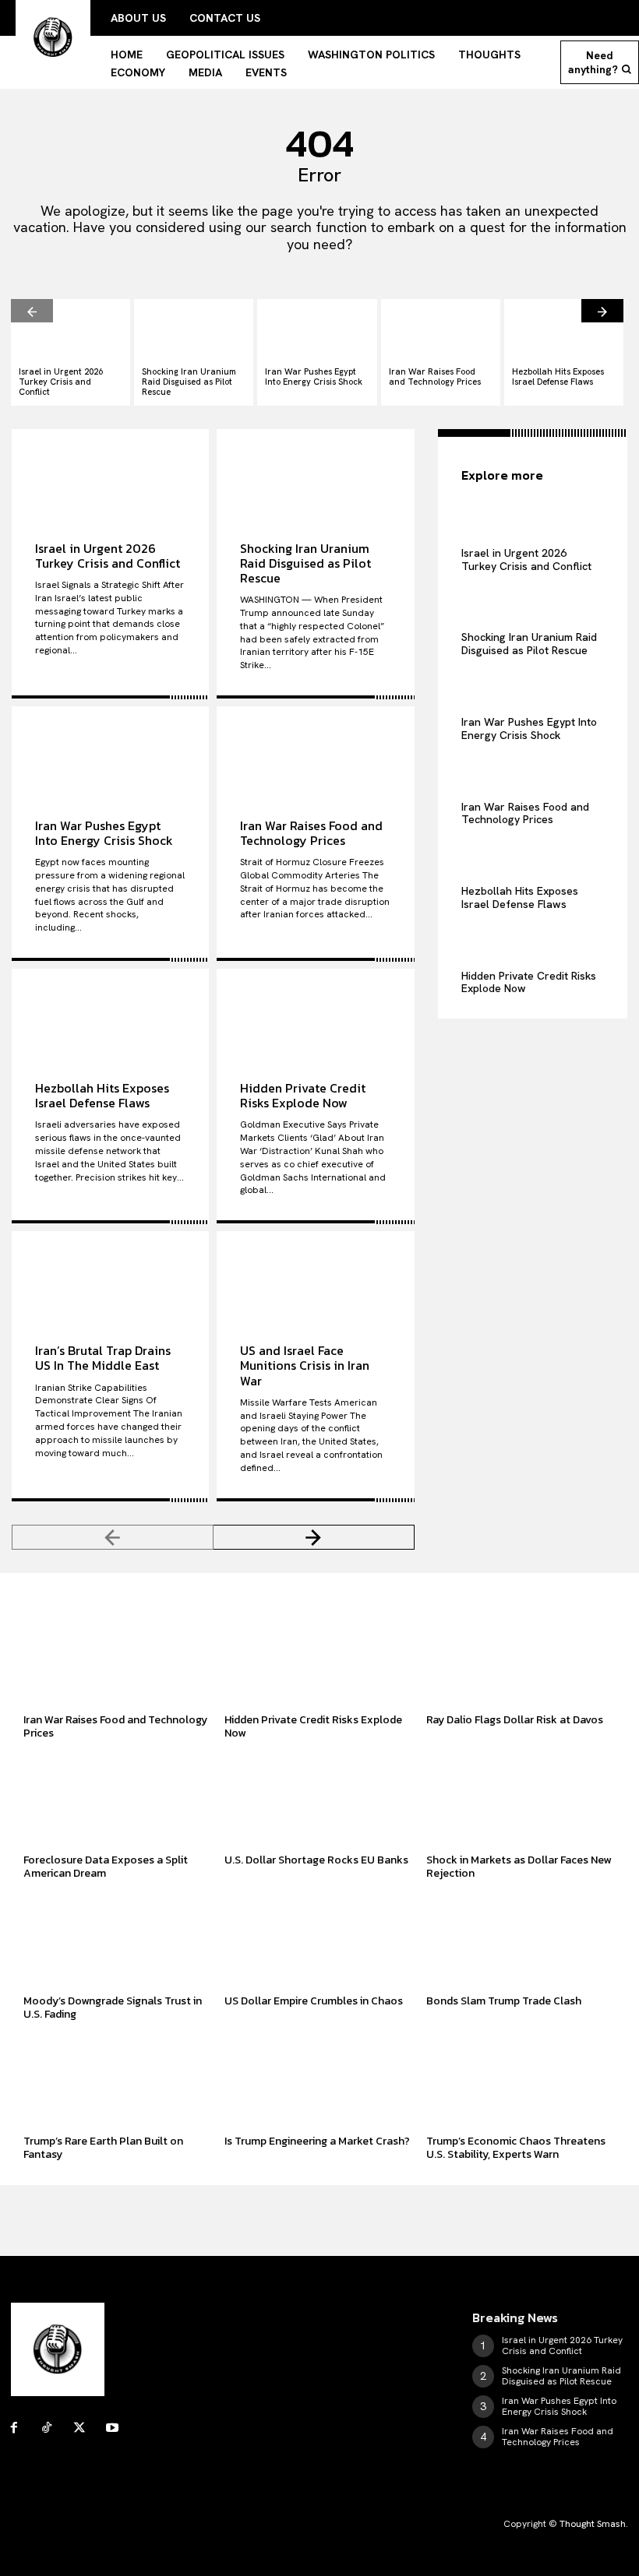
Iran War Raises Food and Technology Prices (435, 377)
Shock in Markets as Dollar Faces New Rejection (519, 1867)
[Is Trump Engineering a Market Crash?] (319, 2080)
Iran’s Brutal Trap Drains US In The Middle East (103, 1358)
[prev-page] (32, 311)
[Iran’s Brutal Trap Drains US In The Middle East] (110, 1276)
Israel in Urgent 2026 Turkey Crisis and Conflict (61, 382)
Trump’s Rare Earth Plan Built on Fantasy (103, 2148)
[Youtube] (112, 2428)
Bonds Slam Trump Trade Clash (504, 2001)
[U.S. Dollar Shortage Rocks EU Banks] (319, 1800)
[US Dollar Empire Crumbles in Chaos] (319, 1940)
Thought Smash (593, 2524)
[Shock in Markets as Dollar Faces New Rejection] (521, 1800)
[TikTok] (47, 2428)
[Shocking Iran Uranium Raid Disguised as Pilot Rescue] (194, 329)
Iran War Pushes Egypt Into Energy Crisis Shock (314, 377)
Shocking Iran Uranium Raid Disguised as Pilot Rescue (189, 382)
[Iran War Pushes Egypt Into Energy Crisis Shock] (317, 329)
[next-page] (602, 311)
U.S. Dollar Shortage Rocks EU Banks (316, 1860)
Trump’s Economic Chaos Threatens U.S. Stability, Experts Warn (516, 2148)
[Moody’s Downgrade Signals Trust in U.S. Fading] (118, 1940)
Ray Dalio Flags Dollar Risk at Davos (515, 1720)
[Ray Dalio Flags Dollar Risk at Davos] (521, 1659)
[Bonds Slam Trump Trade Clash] (521, 1940)
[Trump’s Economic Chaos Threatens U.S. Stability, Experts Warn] (521, 2080)
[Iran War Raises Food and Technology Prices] (441, 329)
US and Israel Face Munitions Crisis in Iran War (305, 1365)
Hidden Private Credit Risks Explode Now (303, 1095)
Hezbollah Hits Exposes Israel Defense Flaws (558, 377)
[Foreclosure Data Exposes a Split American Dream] (118, 1800)
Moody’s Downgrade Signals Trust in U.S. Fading (113, 2008)
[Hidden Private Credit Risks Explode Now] (315, 1013)
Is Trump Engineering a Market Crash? (317, 2141)
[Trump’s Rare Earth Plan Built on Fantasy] (118, 2080)
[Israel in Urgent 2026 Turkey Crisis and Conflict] (71, 329)
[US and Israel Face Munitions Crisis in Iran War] (315, 1276)
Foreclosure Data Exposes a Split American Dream (106, 1867)
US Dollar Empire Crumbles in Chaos (314, 2001)
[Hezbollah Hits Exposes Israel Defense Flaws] (564, 329)
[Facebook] (14, 2428)
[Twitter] (79, 2428)
